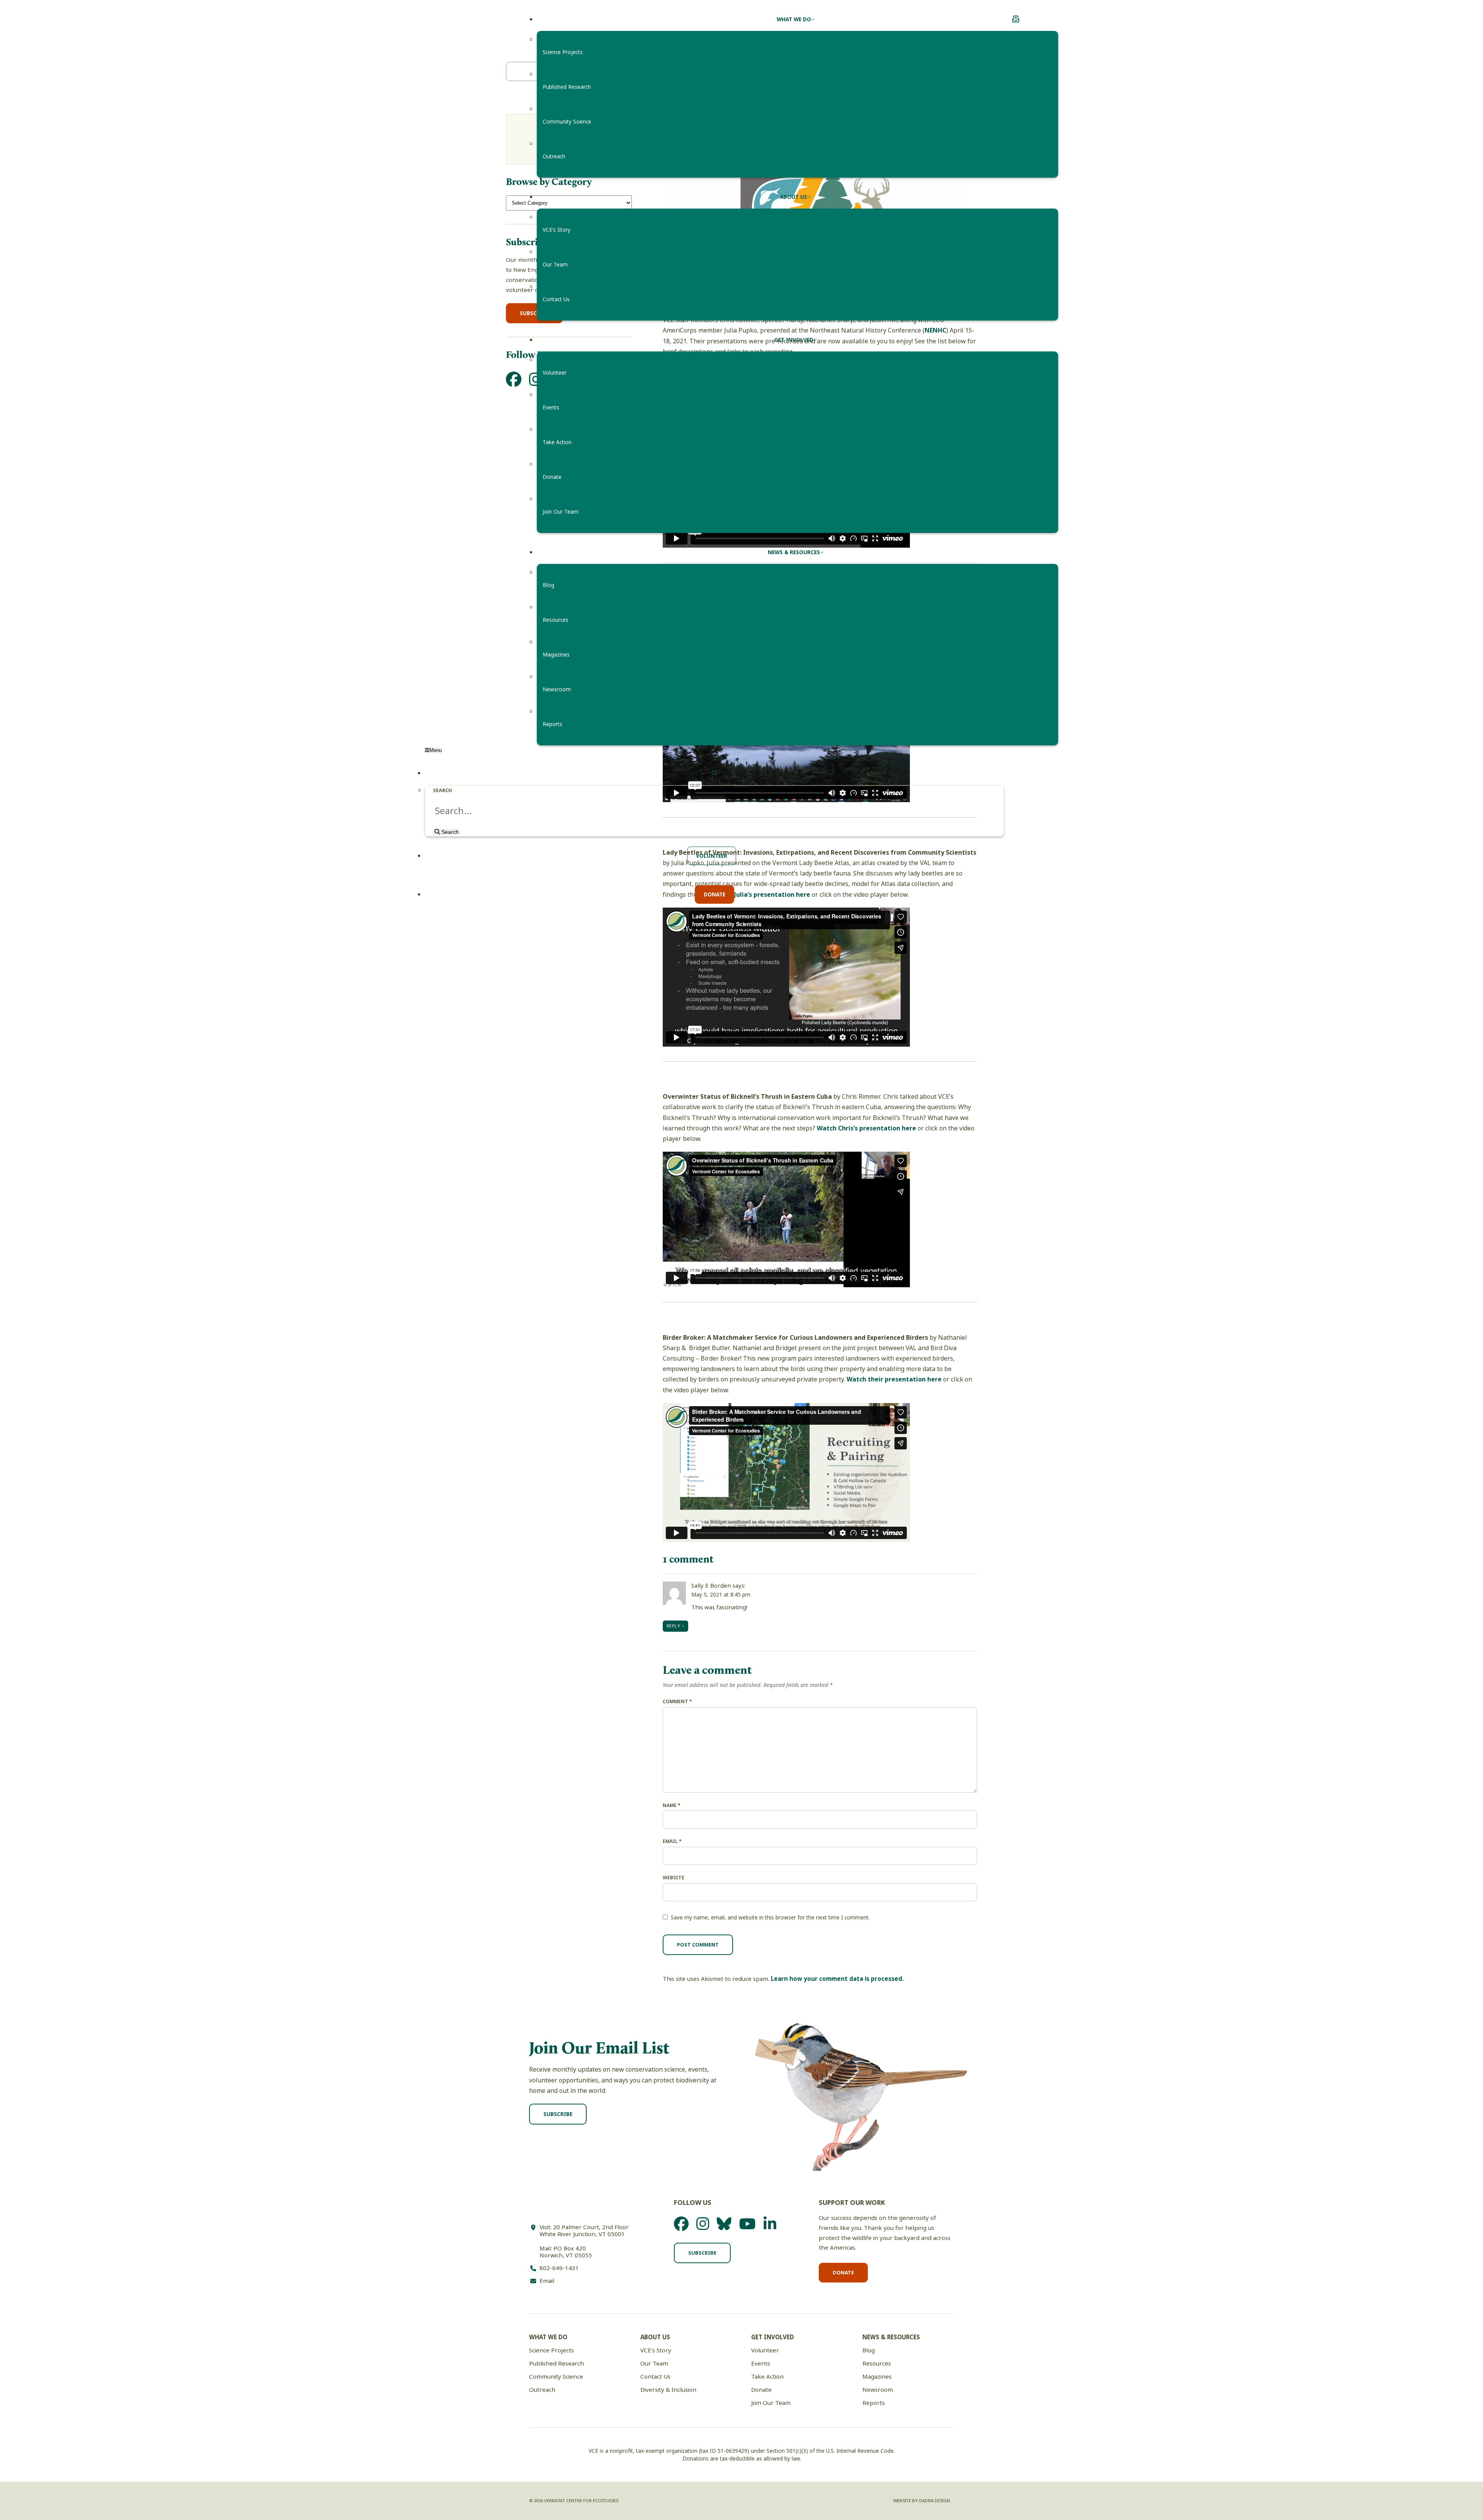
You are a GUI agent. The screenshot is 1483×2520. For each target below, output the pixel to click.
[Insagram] (703, 2224)
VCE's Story (656, 2350)
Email (672, 1841)
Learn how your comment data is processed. (837, 1979)
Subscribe (558, 2114)
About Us (655, 2337)
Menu (436, 750)
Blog (869, 2350)
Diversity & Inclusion (668, 2390)
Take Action (767, 2377)
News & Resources (891, 2337)
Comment (677, 1702)
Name (672, 1806)
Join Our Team (771, 2403)
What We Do (548, 2337)
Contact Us (655, 2377)
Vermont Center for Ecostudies (475, 20)
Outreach (542, 2390)
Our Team (654, 2364)
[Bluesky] (724, 2224)
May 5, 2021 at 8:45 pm (721, 1595)
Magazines (877, 2377)
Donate (843, 2273)
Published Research (557, 2364)
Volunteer (765, 2350)
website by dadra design (922, 2501)
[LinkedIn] (770, 2224)
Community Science (556, 2377)
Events (761, 2364)
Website (674, 1878)
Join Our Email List (599, 2047)
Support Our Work (852, 2203)
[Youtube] (747, 2224)
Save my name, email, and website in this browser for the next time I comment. (770, 1918)
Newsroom (878, 2390)
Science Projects (551, 2350)
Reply (673, 1626)
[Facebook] (681, 2224)
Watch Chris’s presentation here (866, 1128)
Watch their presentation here (894, 1379)
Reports (874, 2403)
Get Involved (773, 2337)
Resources (877, 2364)
